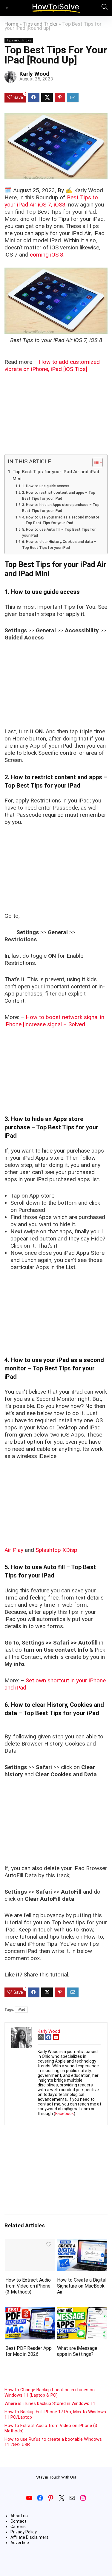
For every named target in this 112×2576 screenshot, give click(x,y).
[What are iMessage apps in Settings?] (82, 2311)
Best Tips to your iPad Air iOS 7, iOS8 (51, 201)
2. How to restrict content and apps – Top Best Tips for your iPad (59, 496)
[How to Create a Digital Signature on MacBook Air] (82, 2243)
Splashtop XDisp (56, 1550)
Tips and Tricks (40, 24)
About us (19, 2516)
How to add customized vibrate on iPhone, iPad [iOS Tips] (52, 365)
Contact (18, 2521)
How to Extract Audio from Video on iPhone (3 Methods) (28, 2286)
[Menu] (7, 8)
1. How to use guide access (46, 486)
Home (11, 24)
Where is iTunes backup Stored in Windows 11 (50, 2403)
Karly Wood (34, 74)
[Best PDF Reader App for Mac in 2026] (30, 2311)
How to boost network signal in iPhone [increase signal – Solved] (54, 1021)
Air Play (14, 1550)
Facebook (65, 2114)
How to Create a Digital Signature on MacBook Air (82, 2286)
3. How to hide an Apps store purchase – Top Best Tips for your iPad (61, 508)
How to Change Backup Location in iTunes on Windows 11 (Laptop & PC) (50, 2392)
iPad (21, 2010)
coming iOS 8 (47, 255)
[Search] (103, 8)
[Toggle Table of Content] (95, 462)
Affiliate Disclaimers (30, 2537)
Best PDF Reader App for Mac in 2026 (29, 2351)
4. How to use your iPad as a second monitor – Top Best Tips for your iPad (61, 520)
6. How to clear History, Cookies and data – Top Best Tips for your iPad (59, 545)
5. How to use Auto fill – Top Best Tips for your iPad (59, 532)
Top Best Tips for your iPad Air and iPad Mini (56, 475)
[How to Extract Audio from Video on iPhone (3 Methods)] (30, 2243)
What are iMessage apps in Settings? (77, 2351)
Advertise (20, 2543)
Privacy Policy (24, 2532)
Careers (18, 2527)
